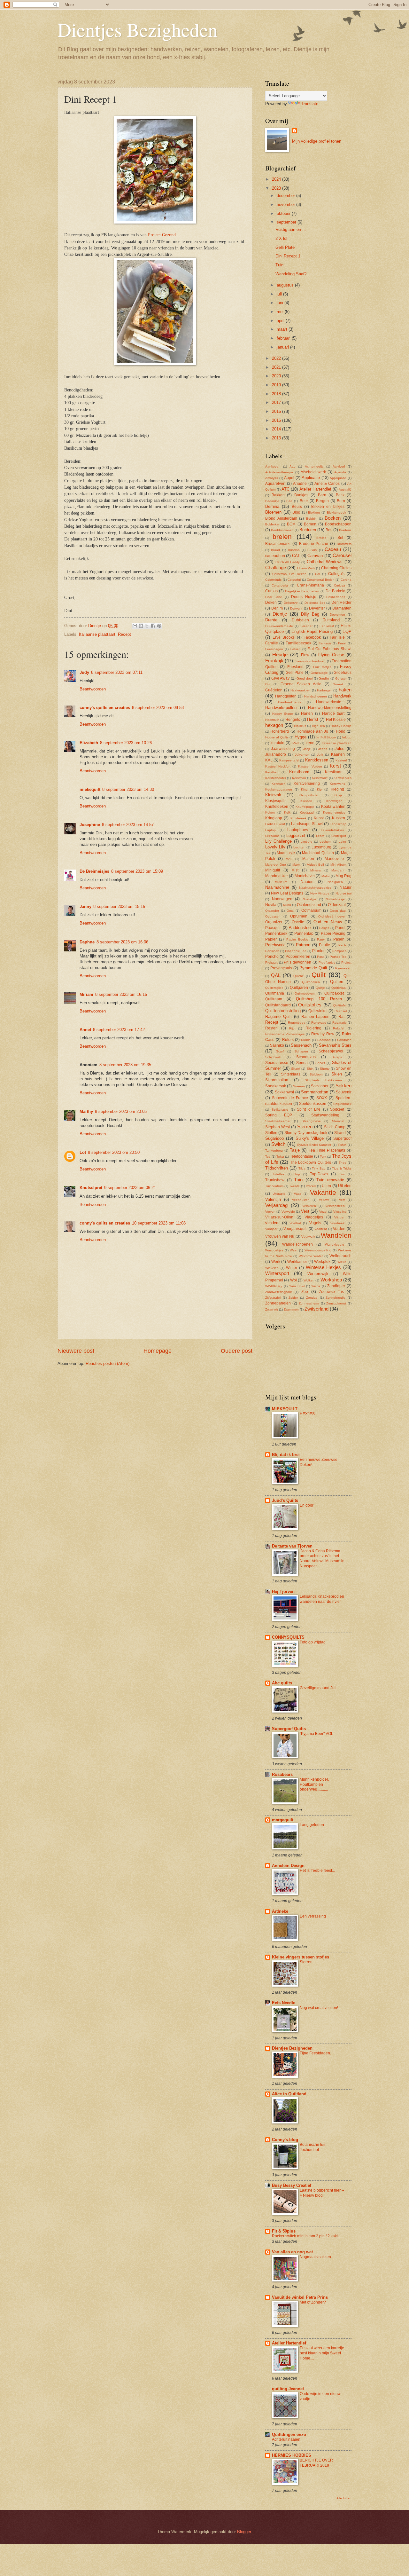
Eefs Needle (284, 2003)
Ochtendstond (309, 905)
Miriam (86, 994)
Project (346, 962)
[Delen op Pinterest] (159, 626)
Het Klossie (336, 720)
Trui (342, 1174)
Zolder (293, 1298)
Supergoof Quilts (289, 1729)
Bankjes (301, 495)
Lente (320, 836)
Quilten (337, 982)
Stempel (338, 1121)
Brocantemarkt (278, 544)
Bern (341, 501)
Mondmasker (277, 876)
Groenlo (339, 684)
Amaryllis (272, 478)
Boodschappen (338, 524)
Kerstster (278, 784)
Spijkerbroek (342, 1104)
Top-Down (319, 1174)
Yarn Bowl (297, 1286)
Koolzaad (307, 812)
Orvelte (298, 922)
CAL (296, 556)
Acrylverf (339, 466)
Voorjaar (271, 1229)
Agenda (340, 472)
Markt (296, 865)
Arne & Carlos (327, 484)
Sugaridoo (274, 1138)
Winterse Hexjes (324, 1267)
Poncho (272, 957)
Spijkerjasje (280, 1110)
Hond (341, 731)
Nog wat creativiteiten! (319, 2008)
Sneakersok (276, 1086)
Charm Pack (306, 568)
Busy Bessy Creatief (292, 2185)
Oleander (272, 911)
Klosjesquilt (275, 801)
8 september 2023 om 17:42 (119, 1030)
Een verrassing (313, 1916)
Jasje (307, 749)
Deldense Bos (315, 603)
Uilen (326, 1186)
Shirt (310, 1069)
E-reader (306, 626)
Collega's (336, 574)
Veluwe (324, 1200)
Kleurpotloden (309, 795)
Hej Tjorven (283, 1591)
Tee (268, 1157)
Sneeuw (299, 1086)
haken (345, 690)
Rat (341, 1017)
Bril (340, 538)
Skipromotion (277, 1080)
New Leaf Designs (287, 893)
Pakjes (324, 928)
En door (307, 1505)
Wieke (342, 1262)
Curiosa (340, 585)
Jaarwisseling (283, 749)
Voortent (321, 1229)
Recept (124, 634)
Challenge (276, 567)
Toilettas (278, 1174)
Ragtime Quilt (278, 1016)
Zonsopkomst (336, 1303)
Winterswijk (318, 1274)
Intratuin (277, 743)
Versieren (309, 1206)
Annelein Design (288, 1866)
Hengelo (293, 720)
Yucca (316, 1286)
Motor (326, 876)
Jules (340, 748)
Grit (268, 684)
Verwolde (288, 1212)
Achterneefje (314, 466)
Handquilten (286, 696)
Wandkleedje (335, 1245)
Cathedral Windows (325, 562)
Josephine (90, 825)
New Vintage (320, 893)
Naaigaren (335, 882)
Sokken (343, 1086)
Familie (272, 643)
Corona (346, 580)
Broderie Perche (314, 544)
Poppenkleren (298, 957)
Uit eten (345, 1186)
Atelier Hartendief (315, 489)
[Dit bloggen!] (141, 626)
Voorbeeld (338, 1223)
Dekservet (291, 603)
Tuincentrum (274, 1186)
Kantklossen (317, 760)
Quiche (299, 976)
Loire (342, 842)
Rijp (292, 1028)
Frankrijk (274, 661)
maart (283, 329)
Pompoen (340, 951)
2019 (277, 385)
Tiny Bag (319, 1168)
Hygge (301, 737)
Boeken (333, 518)
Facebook (312, 637)
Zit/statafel (273, 1298)
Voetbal (295, 1223)
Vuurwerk (308, 1237)
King (304, 789)
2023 (277, 188)
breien (282, 536)
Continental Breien (321, 580)
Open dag (338, 911)
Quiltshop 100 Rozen (319, 999)
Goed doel (305, 678)
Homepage (158, 1351)
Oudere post (237, 1351)
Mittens (316, 870)
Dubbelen (300, 620)
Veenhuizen (301, 1200)
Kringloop (274, 818)
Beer (304, 501)
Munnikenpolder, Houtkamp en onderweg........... (314, 1784)
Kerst (335, 766)
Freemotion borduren (310, 661)
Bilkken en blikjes (328, 507)
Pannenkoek (276, 934)
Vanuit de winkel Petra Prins (300, 2297)
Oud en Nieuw (328, 922)
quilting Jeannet (288, 2389)
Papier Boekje (297, 939)
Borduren (308, 530)
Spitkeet (337, 1109)
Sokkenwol (284, 1092)
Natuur (346, 887)
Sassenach (301, 1045)
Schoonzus (306, 1057)
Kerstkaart (334, 772)
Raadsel (341, 1011)
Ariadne (300, 484)
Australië (345, 489)
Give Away (281, 678)
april (281, 321)
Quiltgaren (299, 988)
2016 (277, 411)
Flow (305, 655)
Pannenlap (304, 934)
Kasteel (341, 760)
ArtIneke (280, 1911)
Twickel (311, 1186)
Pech (342, 945)
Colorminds (273, 580)
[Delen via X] (147, 626)
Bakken (278, 495)
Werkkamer (297, 1262)
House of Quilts (277, 737)
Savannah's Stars (335, 1045)
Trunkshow (275, 1180)
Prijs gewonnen (297, 962)
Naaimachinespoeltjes (315, 888)
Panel (340, 928)
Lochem (325, 842)
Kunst (319, 818)
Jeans (323, 749)
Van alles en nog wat (292, 2252)
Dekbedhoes (336, 597)
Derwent (296, 608)
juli (280, 294)
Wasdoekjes (274, 1250)
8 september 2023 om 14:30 (128, 789)
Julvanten (302, 755)
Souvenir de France (290, 1098)
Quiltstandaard (278, 1005)
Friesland (295, 667)
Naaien (307, 882)
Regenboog (297, 1023)
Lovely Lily (275, 847)
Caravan (315, 556)
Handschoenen (316, 696)
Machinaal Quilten (318, 853)
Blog (296, 512)
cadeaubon (275, 556)
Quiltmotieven (305, 993)
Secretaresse (277, 1063)
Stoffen (271, 1133)
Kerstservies (343, 778)
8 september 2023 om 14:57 (128, 825)
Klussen (306, 801)
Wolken (309, 1280)
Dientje (280, 614)
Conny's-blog (285, 2140)
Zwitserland (316, 1309)
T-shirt (342, 1145)
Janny (85, 906)
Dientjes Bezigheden (138, 29)
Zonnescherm (309, 1303)
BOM (291, 524)
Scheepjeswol (331, 1051)
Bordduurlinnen (282, 530)
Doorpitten (337, 614)
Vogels (315, 1223)
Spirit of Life (309, 1109)
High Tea (318, 726)
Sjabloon (316, 1074)
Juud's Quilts (285, 1500)
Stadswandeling (325, 1115)
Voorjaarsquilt (295, 1229)
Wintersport (277, 1273)
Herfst (313, 719)
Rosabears (282, 1774)
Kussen (339, 818)
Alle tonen (344, 2498)
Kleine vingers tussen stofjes (301, 1957)
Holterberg (280, 731)
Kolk (287, 812)
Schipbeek (273, 1057)
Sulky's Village (310, 1138)
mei (281, 312)
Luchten (299, 847)
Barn (322, 495)
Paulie (324, 945)
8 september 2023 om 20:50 (114, 1152)
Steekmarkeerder (278, 1121)
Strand (340, 1133)
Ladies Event (275, 824)
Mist (295, 870)
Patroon (303, 945)
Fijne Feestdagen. (315, 2053)
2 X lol (281, 238)
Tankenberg (274, 1150)
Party (321, 939)
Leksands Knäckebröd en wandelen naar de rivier (322, 1599)
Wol (293, 1280)
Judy (84, 672)
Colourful (294, 580)
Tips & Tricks (342, 1168)
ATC (286, 489)
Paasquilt (273, 928)
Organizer (274, 922)
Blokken (314, 512)
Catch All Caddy (288, 562)
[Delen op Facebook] (153, 626)
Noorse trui (343, 893)
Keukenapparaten (279, 789)
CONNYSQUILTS (288, 1637)
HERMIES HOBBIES (292, 2455)
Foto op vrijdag (313, 1642)
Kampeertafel (289, 760)
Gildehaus (343, 673)
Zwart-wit (272, 1309)
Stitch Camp (335, 1127)
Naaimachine (277, 887)
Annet (85, 1030)
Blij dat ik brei (286, 1455)
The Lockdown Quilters (311, 1162)
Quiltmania (275, 993)
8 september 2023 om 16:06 (122, 942)
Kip (319, 789)
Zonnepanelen (278, 1303)
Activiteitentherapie (279, 472)
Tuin (279, 265)
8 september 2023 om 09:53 (158, 708)
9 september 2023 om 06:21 (130, 1188)
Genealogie (319, 673)
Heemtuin (272, 720)
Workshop (331, 1280)
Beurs (297, 507)
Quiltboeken (311, 982)
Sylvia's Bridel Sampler (314, 1145)
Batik (340, 495)
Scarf (280, 1051)
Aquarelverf (275, 484)
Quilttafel (340, 1005)
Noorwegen (282, 899)
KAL (269, 760)
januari (283, 347)
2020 (277, 376)
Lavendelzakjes (332, 830)
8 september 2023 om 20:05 (121, 1111)
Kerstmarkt (320, 778)
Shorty (325, 1069)
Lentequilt (339, 836)
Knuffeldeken (277, 807)
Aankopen (273, 466)
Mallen (308, 859)
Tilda (302, 1168)
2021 (277, 367)
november (286, 205)
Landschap (338, 824)
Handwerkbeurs (289, 702)
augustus (286, 285)
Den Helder (341, 603)
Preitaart (271, 962)
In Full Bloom (326, 737)
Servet (320, 1063)
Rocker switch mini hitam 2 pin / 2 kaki (305, 2236)
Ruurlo (306, 1040)
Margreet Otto (276, 865)
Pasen (339, 939)
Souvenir (344, 1092)
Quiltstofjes (310, 1005)
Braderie (345, 530)
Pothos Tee (338, 957)
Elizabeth (89, 743)
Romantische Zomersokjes (285, 1034)
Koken (270, 812)
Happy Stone (283, 714)
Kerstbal (271, 772)
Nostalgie (309, 899)
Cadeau (333, 549)
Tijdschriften (277, 1168)
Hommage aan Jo (313, 731)
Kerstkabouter (276, 778)
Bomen (310, 524)
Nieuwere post (76, 1351)
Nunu (287, 905)
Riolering (313, 1028)
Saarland (324, 1040)
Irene (310, 743)
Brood (275, 550)
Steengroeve (311, 1121)
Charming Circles (336, 568)
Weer (294, 1250)
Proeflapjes (327, 962)
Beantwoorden (93, 689)
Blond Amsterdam (281, 518)
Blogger (244, 2532)
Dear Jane (274, 597)
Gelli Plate (285, 247)
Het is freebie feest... (317, 1871)
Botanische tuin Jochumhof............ (315, 2147)
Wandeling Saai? (291, 274)
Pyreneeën (343, 968)
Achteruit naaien (286, 2439)
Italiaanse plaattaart (97, 634)
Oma (290, 911)
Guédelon (274, 690)
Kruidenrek (298, 818)
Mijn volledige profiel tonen (317, 141)
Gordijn (324, 678)
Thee (343, 1163)
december (286, 196)
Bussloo (294, 550)
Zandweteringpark (278, 1292)
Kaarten (338, 754)
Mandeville (334, 859)
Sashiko (277, 1045)
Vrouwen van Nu (280, 1236)
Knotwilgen (334, 801)
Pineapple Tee (296, 951)
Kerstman (299, 778)
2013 (277, 438)
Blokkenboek (336, 512)
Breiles (321, 538)
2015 (277, 420)
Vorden (339, 1229)
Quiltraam (274, 999)
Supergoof (342, 1138)
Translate (310, 104)
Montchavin (305, 876)
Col (317, 574)
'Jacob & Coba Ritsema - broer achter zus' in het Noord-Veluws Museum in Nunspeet (322, 1559)
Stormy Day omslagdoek (306, 1133)
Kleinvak (273, 795)
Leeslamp (272, 836)
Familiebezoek (298, 643)
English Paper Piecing (312, 631)
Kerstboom (299, 772)
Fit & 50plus (284, 2231)
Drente (271, 620)
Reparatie (340, 1023)
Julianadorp (276, 754)
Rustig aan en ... (291, 229)
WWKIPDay (274, 1286)
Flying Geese (331, 655)
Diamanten (342, 608)
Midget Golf (315, 865)
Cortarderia (280, 585)
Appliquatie (338, 478)
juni (281, 303)
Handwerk (342, 696)
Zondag (312, 1298)
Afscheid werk (313, 472)
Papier (271, 939)
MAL (289, 859)
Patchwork (275, 945)
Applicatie (311, 478)
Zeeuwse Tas (331, 1292)
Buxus (312, 550)
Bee (289, 501)
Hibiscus (300, 726)
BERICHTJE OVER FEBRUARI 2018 (316, 2463)
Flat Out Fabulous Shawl (329, 649)
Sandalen (344, 1040)
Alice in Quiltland (289, 2094)
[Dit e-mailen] (135, 626)
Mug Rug (343, 876)
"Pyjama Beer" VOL (316, 1734)
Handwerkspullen (281, 708)
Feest (342, 643)
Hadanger (324, 690)
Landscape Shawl (307, 824)
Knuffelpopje (305, 807)
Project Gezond (162, 235)
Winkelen (272, 1268)
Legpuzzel (296, 835)
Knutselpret (91, 1188)
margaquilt (283, 1820)
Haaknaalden (300, 690)
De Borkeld (336, 591)
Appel (289, 478)
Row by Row (323, 1034)
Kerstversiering (307, 784)
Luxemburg (321, 847)
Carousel (342, 555)
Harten (307, 713)
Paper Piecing (333, 934)
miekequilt (90, 789)
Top (297, 1174)
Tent (323, 1157)
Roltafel (339, 1028)
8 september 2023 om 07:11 (117, 672)
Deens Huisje (304, 597)
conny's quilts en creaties (105, 708)
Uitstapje (279, 1194)
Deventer (317, 608)
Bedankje (272, 501)
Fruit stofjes (322, 667)
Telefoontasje (301, 1156)
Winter (292, 1268)
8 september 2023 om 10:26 (126, 743)
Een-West (327, 626)
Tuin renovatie (330, 1180)
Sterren (305, 1127)
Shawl (296, 1069)
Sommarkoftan (315, 1092)
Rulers (288, 1040)
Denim (277, 608)
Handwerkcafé (329, 702)
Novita (271, 905)
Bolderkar (272, 524)
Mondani (338, 870)
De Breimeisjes (94, 871)
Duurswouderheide (279, 626)
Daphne (87, 942)
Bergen (322, 501)
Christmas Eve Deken (289, 574)
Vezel (323, 1212)
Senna (302, 1063)
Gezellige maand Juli (318, 1688)
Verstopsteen (335, 1206)
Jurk (320, 755)
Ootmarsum (311, 910)
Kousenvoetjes (334, 812)
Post (320, 957)
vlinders (272, 1223)
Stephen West (278, 1127)
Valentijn (273, 1199)
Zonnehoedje (336, 1298)
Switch (278, 1144)
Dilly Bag (310, 614)
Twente (294, 1186)
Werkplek (322, 1262)
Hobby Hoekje (341, 726)
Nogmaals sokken (315, 2257)
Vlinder (339, 1217)
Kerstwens (337, 784)
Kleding (337, 789)
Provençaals (281, 968)
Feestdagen (274, 649)
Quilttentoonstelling (283, 1011)
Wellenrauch (340, 1256)
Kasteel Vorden (310, 766)
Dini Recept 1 (288, 256)
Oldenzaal (337, 905)
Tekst (280, 1157)
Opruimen (299, 916)
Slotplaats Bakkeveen (323, 1080)
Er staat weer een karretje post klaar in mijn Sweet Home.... (322, 2353)
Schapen (301, 1051)
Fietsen (295, 649)
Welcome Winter (311, 1256)
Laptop (270, 830)
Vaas (298, 1194)
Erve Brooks (284, 637)
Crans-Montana (310, 585)
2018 (277, 394)
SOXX (322, 1098)
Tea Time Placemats (327, 1150)
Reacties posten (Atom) (108, 1363)
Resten (271, 1028)
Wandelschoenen (297, 1244)
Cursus (271, 591)
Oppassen (273, 916)
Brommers (344, 544)
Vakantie (323, 1192)
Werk (276, 1262)
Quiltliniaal (339, 988)
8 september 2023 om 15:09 (137, 871)
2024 (277, 179)
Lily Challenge (278, 841)
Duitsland (331, 620)
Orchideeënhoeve (332, 916)
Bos (329, 530)
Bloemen (273, 512)
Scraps (337, 1057)
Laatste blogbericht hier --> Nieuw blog (322, 2193)
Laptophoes (298, 830)
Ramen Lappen (316, 1017)
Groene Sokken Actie (301, 684)
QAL (276, 975)
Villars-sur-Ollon (279, 1217)
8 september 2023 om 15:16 (119, 906)
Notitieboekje (335, 899)
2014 (277, 429)
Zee (305, 1292)
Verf (342, 1200)
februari (284, 338)
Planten (319, 951)
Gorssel (341, 678)
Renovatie (319, 1023)
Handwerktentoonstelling (330, 708)
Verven (270, 1212)
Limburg (307, 842)
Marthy (86, 1111)
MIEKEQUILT (285, 1409)
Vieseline (340, 1212)
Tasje (295, 1150)
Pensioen (272, 951)
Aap (293, 466)
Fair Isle (337, 637)
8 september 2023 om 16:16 (121, 994)
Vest (305, 1211)
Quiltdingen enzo (289, 2434)
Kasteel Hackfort (278, 766)
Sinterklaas (291, 1074)
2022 (277, 358)
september (287, 222)
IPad (295, 743)
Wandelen (336, 1235)
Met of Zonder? (313, 2302)
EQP (347, 631)
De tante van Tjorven (292, 1546)
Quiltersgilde (274, 988)
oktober (284, 213)
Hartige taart (333, 713)
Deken (271, 603)
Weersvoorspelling (318, 1250)
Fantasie (325, 643)
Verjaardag (276, 1205)
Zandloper (336, 1286)
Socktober (320, 1086)
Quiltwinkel (318, 1011)
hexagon (274, 725)
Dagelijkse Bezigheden (302, 591)
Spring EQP (279, 1115)
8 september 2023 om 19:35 (125, 1065)
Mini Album (338, 865)
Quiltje (320, 988)
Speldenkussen (313, 1104)
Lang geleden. (312, 1825)
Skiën (337, 1074)
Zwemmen (291, 1309)
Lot (83, 1152)
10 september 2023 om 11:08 (159, 1223)
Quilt (319, 975)
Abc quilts (282, 1683)
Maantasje (286, 853)
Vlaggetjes (314, 1217)
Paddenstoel (300, 928)
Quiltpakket (334, 993)
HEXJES (307, 1414)
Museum (281, 882)
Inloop (347, 737)
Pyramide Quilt (313, 968)
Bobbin (311, 519)
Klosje (338, 795)
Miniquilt (273, 870)
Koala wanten (333, 807)
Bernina (272, 506)
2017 (277, 402)
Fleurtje (280, 654)
